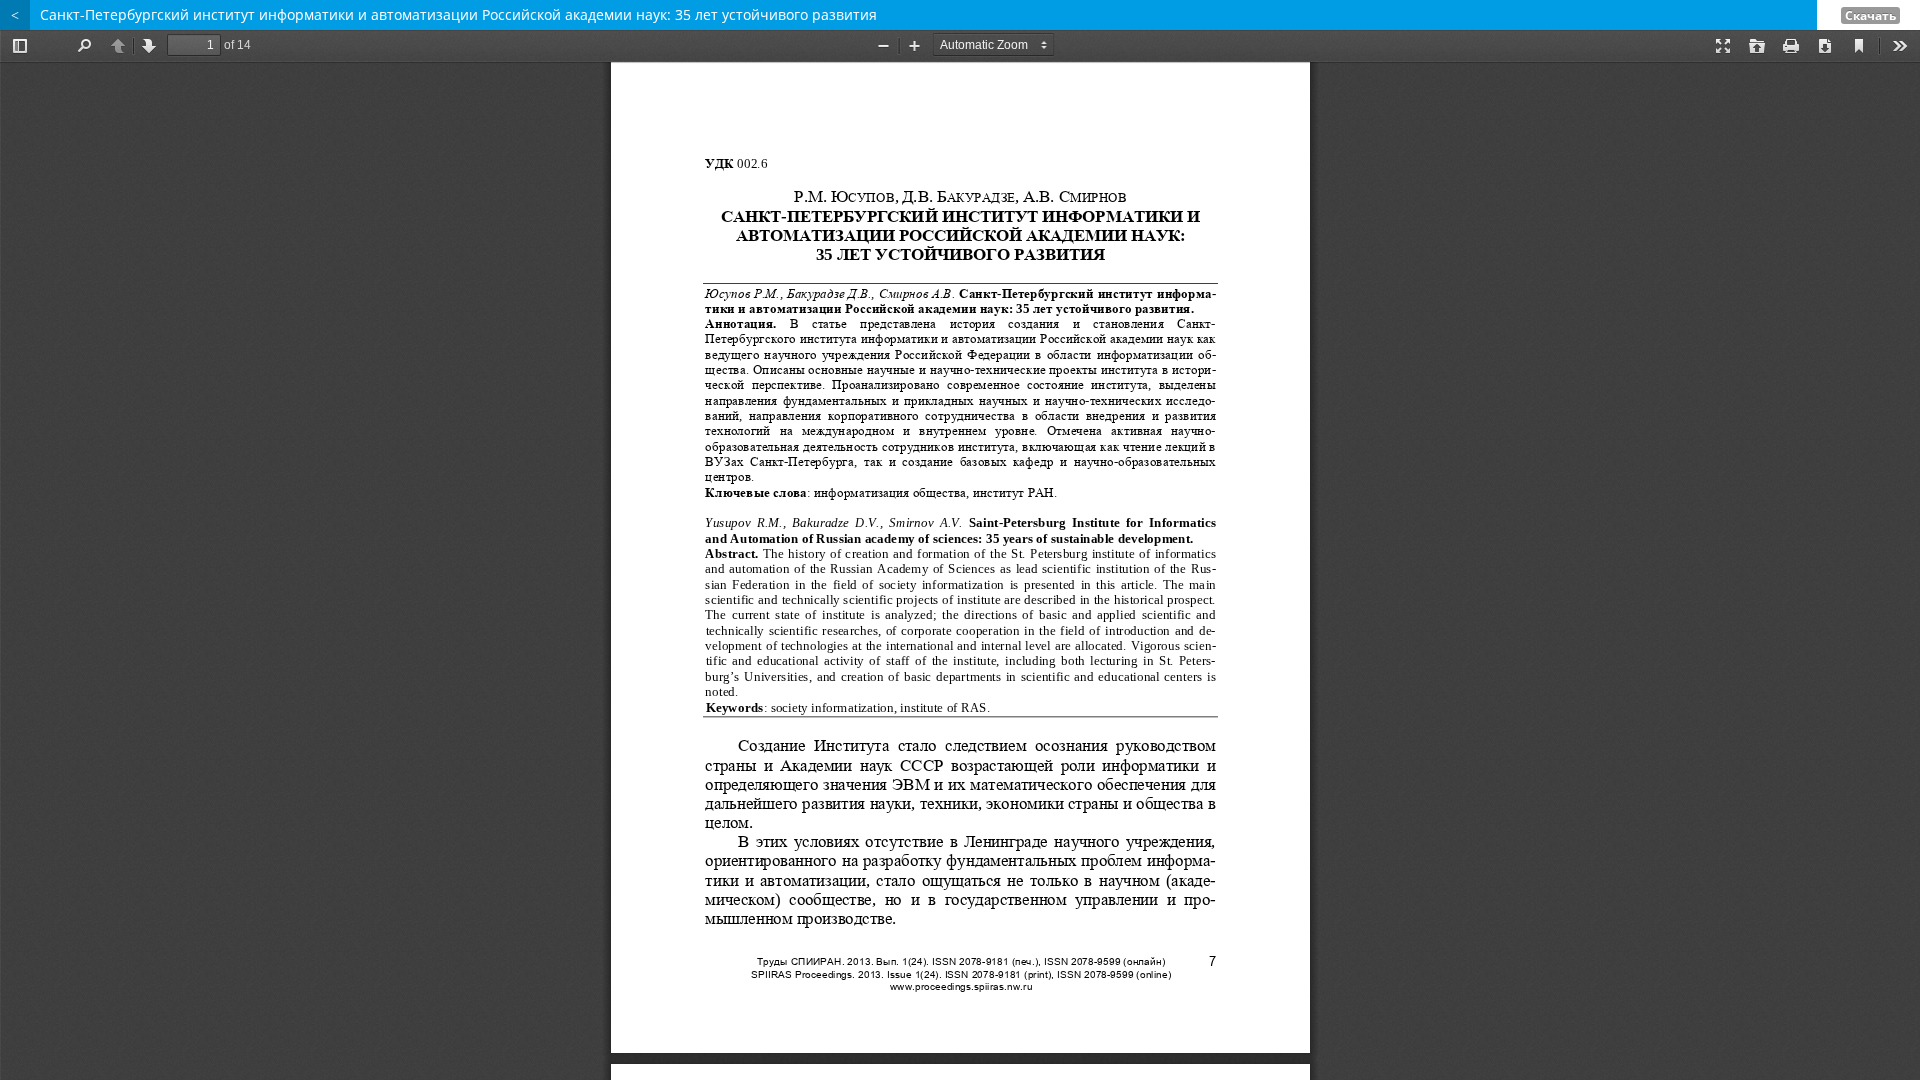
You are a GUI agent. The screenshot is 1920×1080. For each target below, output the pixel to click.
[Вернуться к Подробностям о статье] (15, 15)
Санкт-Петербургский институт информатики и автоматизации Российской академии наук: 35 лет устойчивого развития (458, 14)
